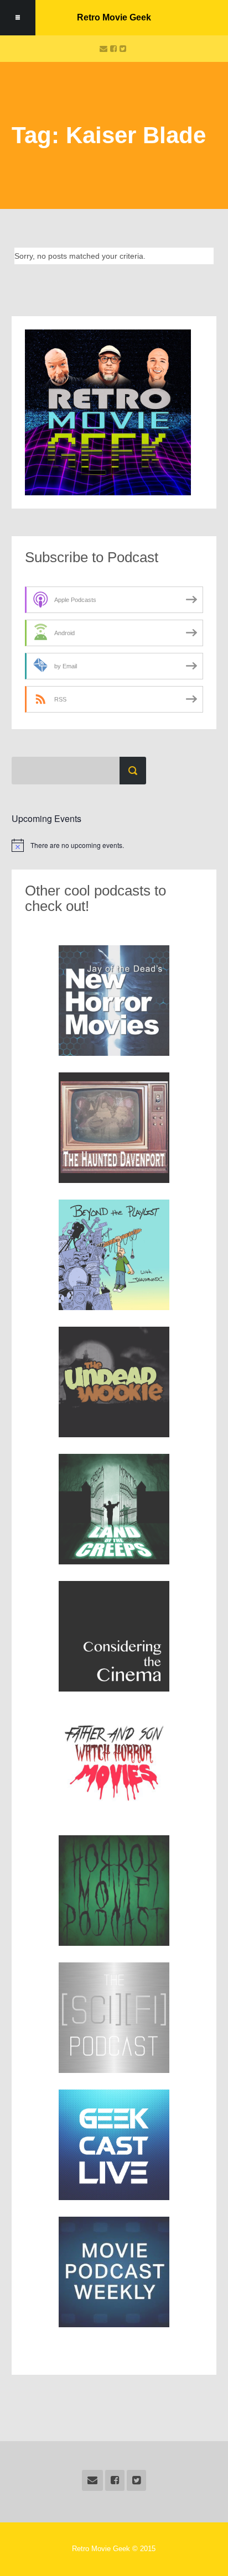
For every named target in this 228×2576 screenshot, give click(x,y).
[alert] (114, 845)
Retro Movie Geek (114, 17)
